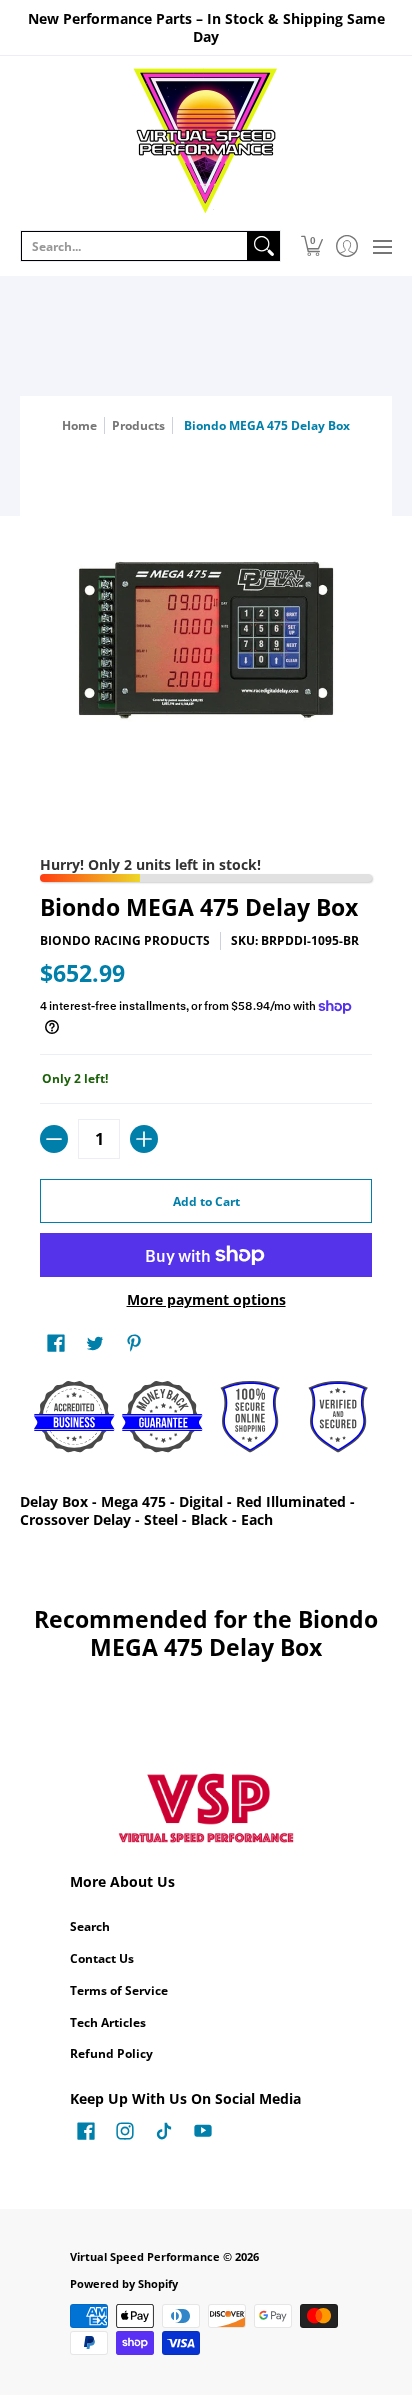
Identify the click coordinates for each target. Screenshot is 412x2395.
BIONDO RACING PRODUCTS (125, 940)
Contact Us (102, 1958)
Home (79, 425)
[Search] (264, 246)
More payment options (206, 1300)
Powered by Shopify (124, 2284)
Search (90, 1926)
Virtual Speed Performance (145, 2257)
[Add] (144, 1139)
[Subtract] (54, 1139)
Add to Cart (206, 1201)
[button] (311, 246)
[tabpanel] (206, 1514)
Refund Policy (111, 2053)
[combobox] (134, 246)
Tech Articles (108, 2022)
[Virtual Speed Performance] (206, 141)
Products (138, 425)
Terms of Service (119, 1990)
